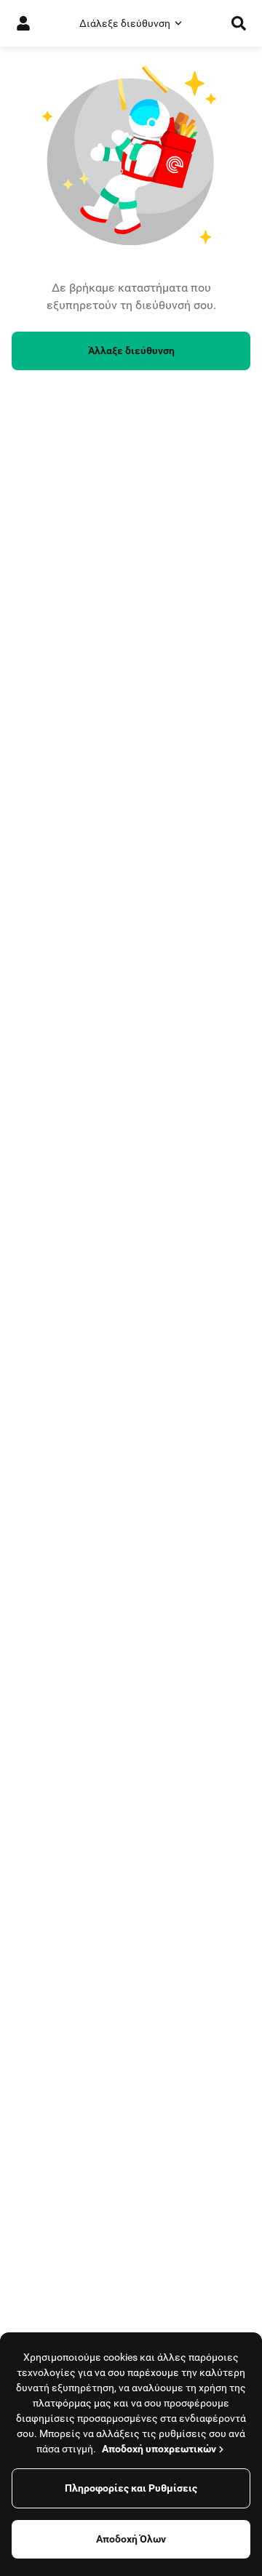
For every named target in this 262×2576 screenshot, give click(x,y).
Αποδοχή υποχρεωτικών (159, 2449)
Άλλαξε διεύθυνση (131, 351)
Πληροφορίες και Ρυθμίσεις (131, 2488)
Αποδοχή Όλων (131, 2539)
